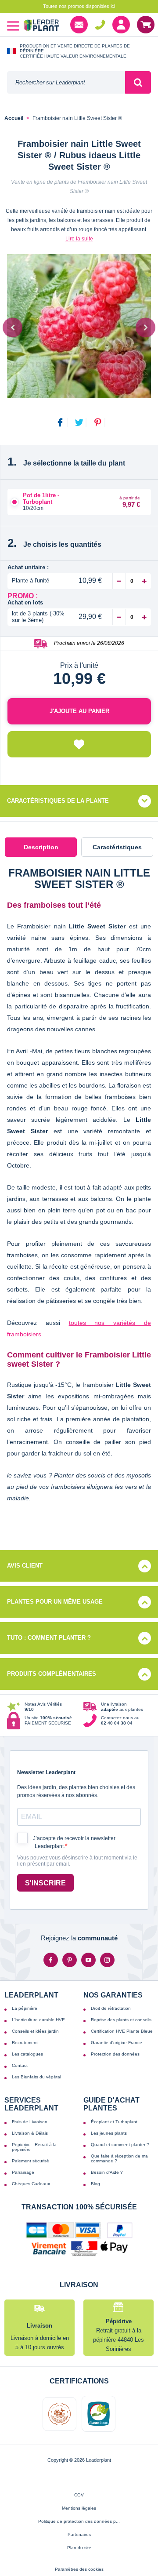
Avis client (25, 1566)
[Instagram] (107, 1960)
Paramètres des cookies (79, 2569)
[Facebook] (51, 1960)
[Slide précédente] (13, 327)
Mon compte (121, 25)
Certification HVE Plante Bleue (122, 2031)
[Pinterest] (70, 1960)
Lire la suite (79, 239)
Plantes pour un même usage (55, 1602)
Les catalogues (27, 2054)
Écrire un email (79, 25)
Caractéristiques (117, 847)
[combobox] (66, 82)
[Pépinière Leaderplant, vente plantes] (41, 26)
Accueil (14, 118)
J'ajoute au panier (79, 711)
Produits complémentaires (52, 1674)
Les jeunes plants (109, 2133)
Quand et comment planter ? (120, 2145)
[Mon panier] (146, 25)
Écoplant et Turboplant (114, 2122)
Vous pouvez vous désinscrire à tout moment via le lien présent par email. (77, 1861)
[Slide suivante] (145, 327)
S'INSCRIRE (45, 1883)
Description (41, 847)
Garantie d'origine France (117, 2043)
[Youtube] (88, 1960)
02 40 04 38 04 (100, 25)
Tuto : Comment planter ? (49, 1638)
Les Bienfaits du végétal (36, 2077)
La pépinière (25, 2008)
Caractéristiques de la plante (58, 801)
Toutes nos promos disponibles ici (79, 6)
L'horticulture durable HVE (38, 2020)
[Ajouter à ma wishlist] (79, 744)
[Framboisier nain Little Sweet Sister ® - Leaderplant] (79, 326)
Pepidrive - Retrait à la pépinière (34, 2147)
